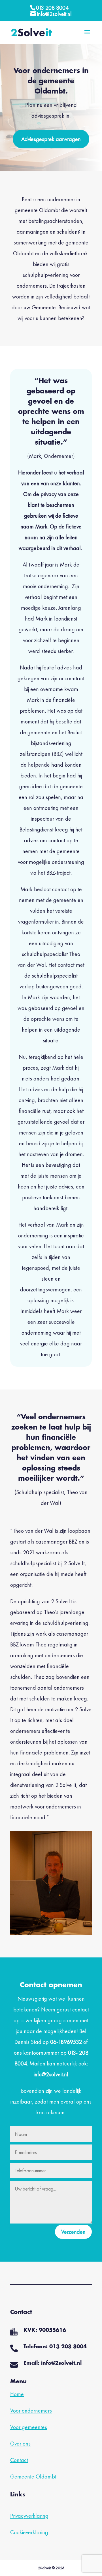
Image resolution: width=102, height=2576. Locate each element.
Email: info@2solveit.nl (53, 2363)
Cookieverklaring (29, 2532)
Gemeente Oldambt (33, 2477)
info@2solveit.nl (51, 2074)
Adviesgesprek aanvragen (51, 139)
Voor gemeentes (29, 2427)
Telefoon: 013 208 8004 (55, 2347)
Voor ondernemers (31, 2411)
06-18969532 (66, 2042)
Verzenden (73, 2232)
